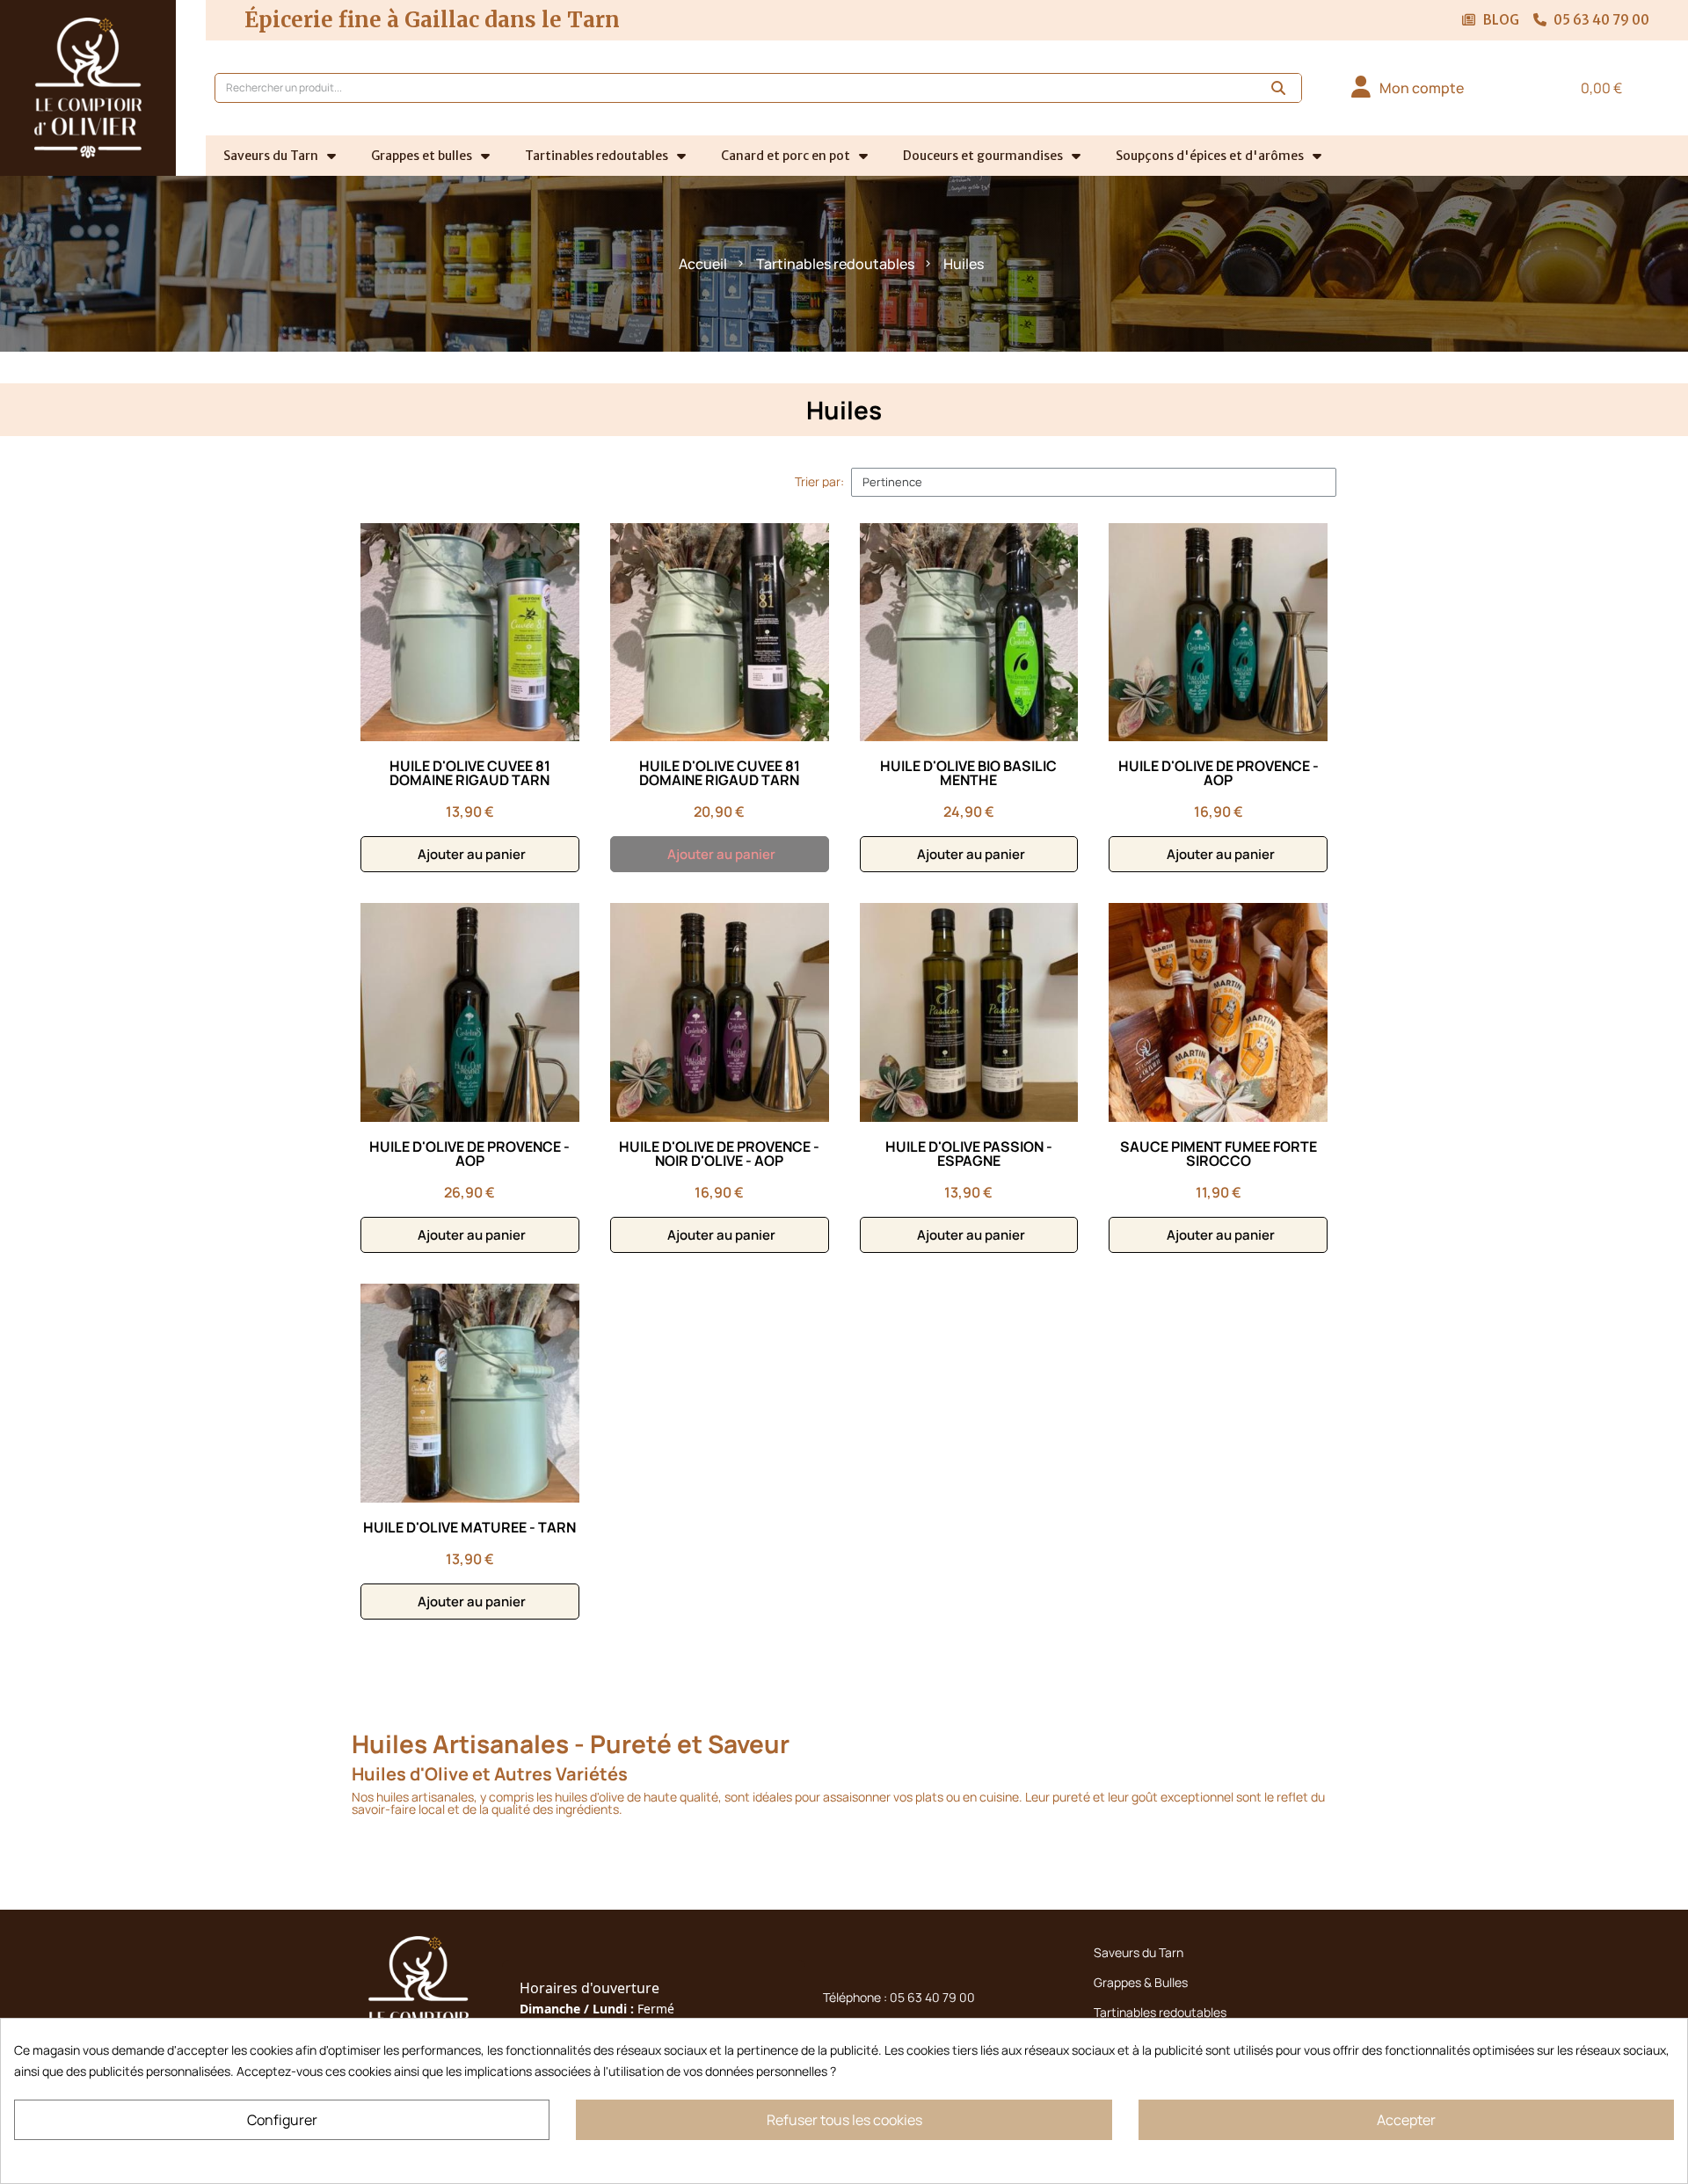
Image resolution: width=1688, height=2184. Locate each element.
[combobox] (726, 88)
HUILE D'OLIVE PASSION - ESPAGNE (969, 1154)
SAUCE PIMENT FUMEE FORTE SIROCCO (1219, 1154)
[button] (1593, 88)
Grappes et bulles (422, 156)
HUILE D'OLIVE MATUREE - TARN (469, 1527)
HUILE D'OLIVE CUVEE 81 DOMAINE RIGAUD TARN (470, 773)
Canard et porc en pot (786, 156)
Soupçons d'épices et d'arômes (1210, 156)
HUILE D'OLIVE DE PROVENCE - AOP (1219, 773)
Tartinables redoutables (597, 156)
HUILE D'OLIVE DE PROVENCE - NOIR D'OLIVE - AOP (719, 1154)
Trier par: (819, 482)
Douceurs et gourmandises (983, 156)
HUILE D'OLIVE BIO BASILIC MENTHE (968, 773)
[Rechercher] (1279, 88)
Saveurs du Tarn (271, 156)
